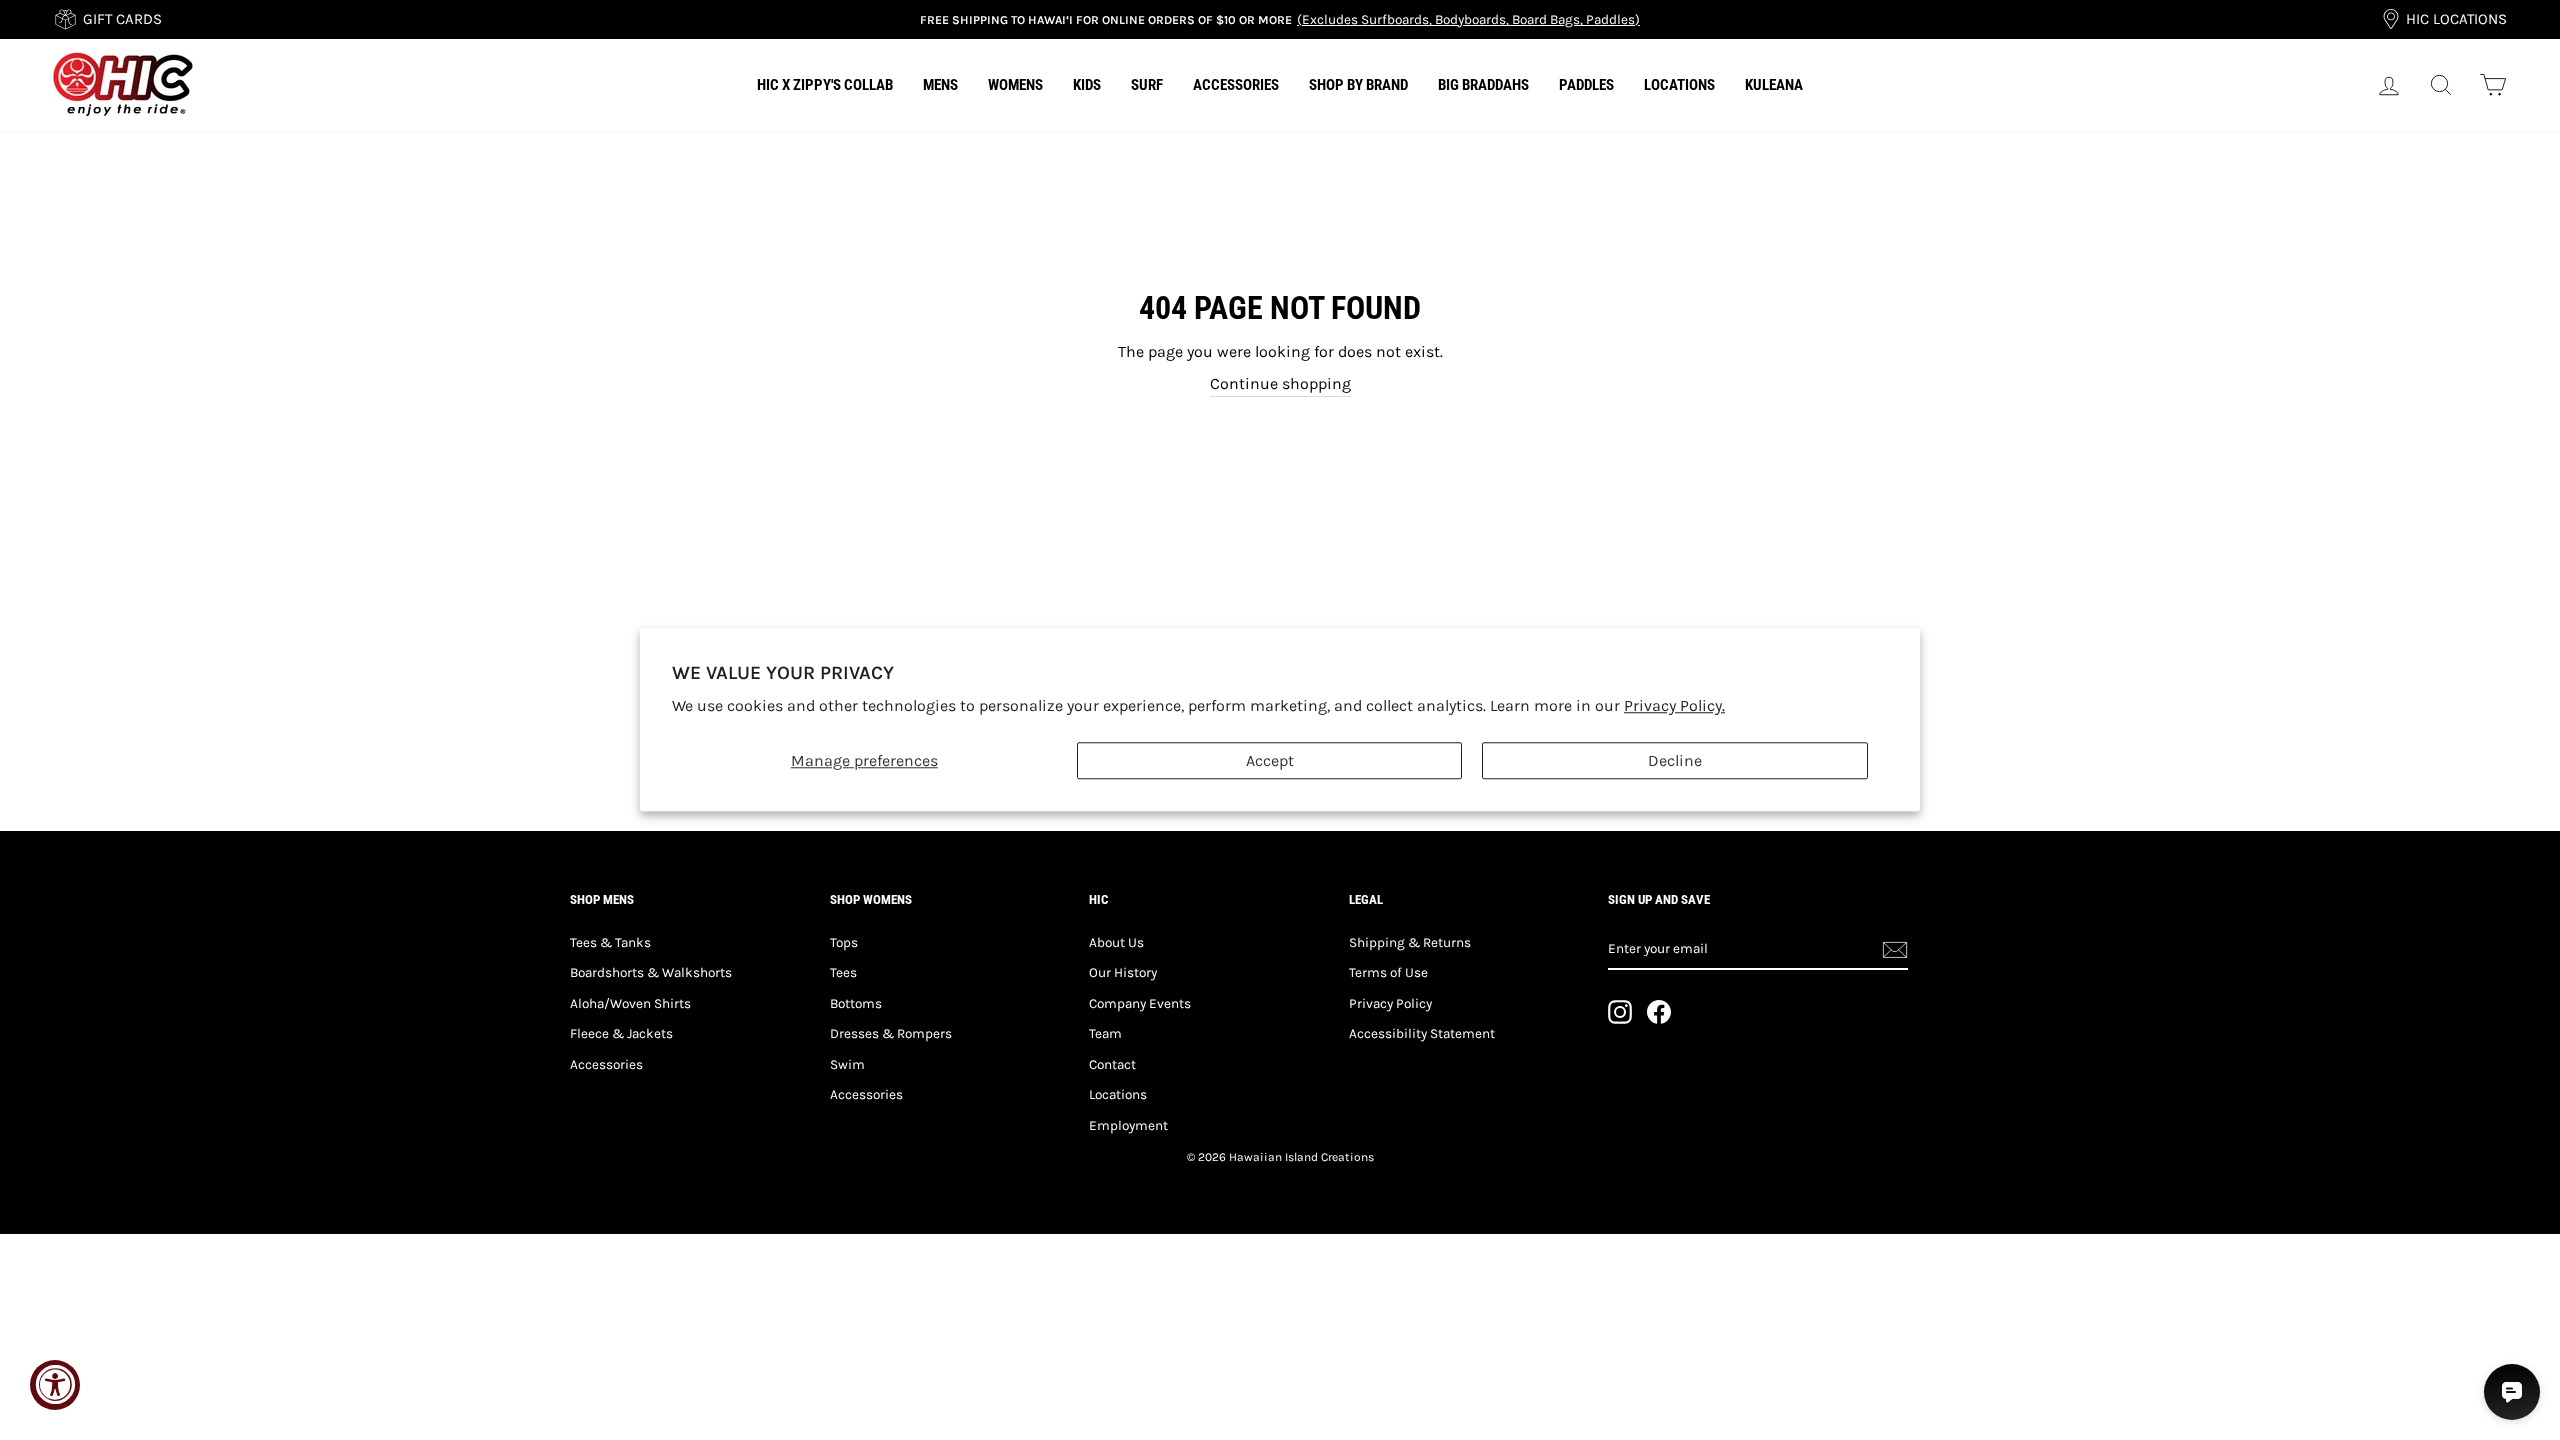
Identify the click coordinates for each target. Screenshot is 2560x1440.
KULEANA (1774, 85)
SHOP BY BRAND (1358, 85)
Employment (1128, 1125)
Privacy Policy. (1674, 706)
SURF (1147, 85)
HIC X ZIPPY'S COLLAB (825, 85)
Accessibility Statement (1422, 1033)
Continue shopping (1280, 383)
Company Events (1140, 1003)
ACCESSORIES (1236, 85)
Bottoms (856, 1003)
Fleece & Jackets (621, 1033)
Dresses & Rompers (891, 1033)
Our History (1123, 972)
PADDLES (1586, 85)
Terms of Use (1388, 972)
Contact (1112, 1064)
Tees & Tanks (610, 942)
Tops (844, 942)
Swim (847, 1064)
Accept (1270, 761)
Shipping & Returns (1410, 942)
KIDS (1087, 85)
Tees (843, 972)
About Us (1116, 942)
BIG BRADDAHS (1483, 85)
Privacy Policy (1390, 1003)
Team (1105, 1033)
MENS (940, 85)
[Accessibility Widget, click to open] (55, 1385)
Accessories (606, 1064)
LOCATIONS (1679, 85)
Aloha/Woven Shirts (630, 1003)
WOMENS (1015, 85)
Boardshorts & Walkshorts (651, 972)
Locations (1118, 1094)
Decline (1675, 761)
